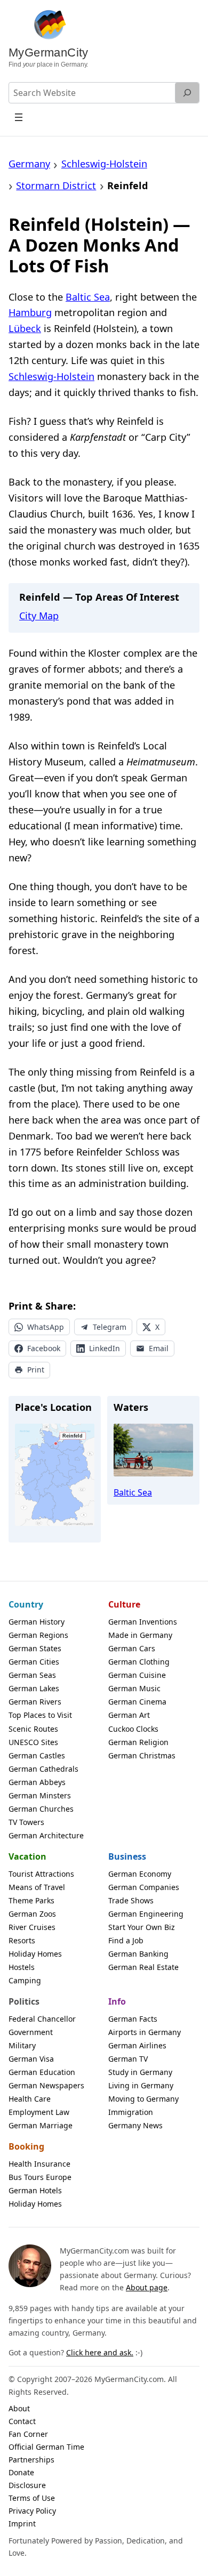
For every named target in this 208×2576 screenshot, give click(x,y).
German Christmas (142, 1755)
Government (31, 2032)
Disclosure (27, 2485)
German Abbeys (37, 1782)
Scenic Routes (33, 1729)
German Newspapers (46, 2085)
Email (159, 1348)
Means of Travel (37, 1887)
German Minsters (40, 1795)
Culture (124, 1604)
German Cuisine (137, 1675)
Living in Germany (141, 2085)
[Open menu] (19, 117)
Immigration (131, 2112)
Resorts (22, 1940)
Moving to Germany (143, 2099)
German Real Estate (143, 1967)
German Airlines (137, 2045)
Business (127, 1856)
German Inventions (143, 1622)
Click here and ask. (100, 2352)
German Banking (138, 1954)
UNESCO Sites (33, 1742)
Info (117, 2001)
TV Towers (26, 1822)
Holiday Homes (35, 1954)
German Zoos (32, 1914)
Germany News (135, 2125)
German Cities (34, 1662)
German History (37, 1622)
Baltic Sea (88, 297)
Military (22, 2045)
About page (147, 2287)
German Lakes (34, 1688)
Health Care (30, 2099)
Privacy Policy (32, 2511)
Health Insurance (39, 2164)
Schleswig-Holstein (51, 376)
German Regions (38, 1635)
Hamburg (30, 312)
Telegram (110, 1327)
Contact (22, 2421)
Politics (24, 2001)
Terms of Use (32, 2498)
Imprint (22, 2523)
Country (26, 1604)
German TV (128, 2059)
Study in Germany (140, 2072)
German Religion (138, 1742)
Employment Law (39, 2112)
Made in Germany (140, 1635)
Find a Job (126, 1940)
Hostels (22, 1967)
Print (36, 1370)
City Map (39, 616)
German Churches (41, 1809)
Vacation (27, 1856)
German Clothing (139, 1662)
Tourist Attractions (41, 1874)
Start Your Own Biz (142, 1927)
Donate (21, 2472)
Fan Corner (28, 2434)
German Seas (32, 1675)
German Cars (132, 1648)
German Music (134, 1688)
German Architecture (46, 1835)
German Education (42, 2072)
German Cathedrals (43, 1769)
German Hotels (35, 2190)
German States (35, 1648)
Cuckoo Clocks (133, 1729)
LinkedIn (105, 1348)
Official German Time (46, 2447)
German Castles (37, 1755)
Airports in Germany (145, 2032)
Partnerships (31, 2460)
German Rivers (35, 1702)
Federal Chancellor (42, 2019)
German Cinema (137, 1702)
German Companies (144, 1887)
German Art (129, 1715)
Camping (25, 1980)
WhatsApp (46, 1327)
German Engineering (146, 1914)
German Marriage (41, 2125)
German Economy (140, 1874)
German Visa (31, 2059)
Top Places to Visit (40, 1715)
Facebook (44, 1348)
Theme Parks (31, 1900)
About (19, 2408)
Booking (26, 2146)
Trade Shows (131, 1900)
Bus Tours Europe (40, 2177)
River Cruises (32, 1927)
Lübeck (25, 328)
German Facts (133, 2019)
